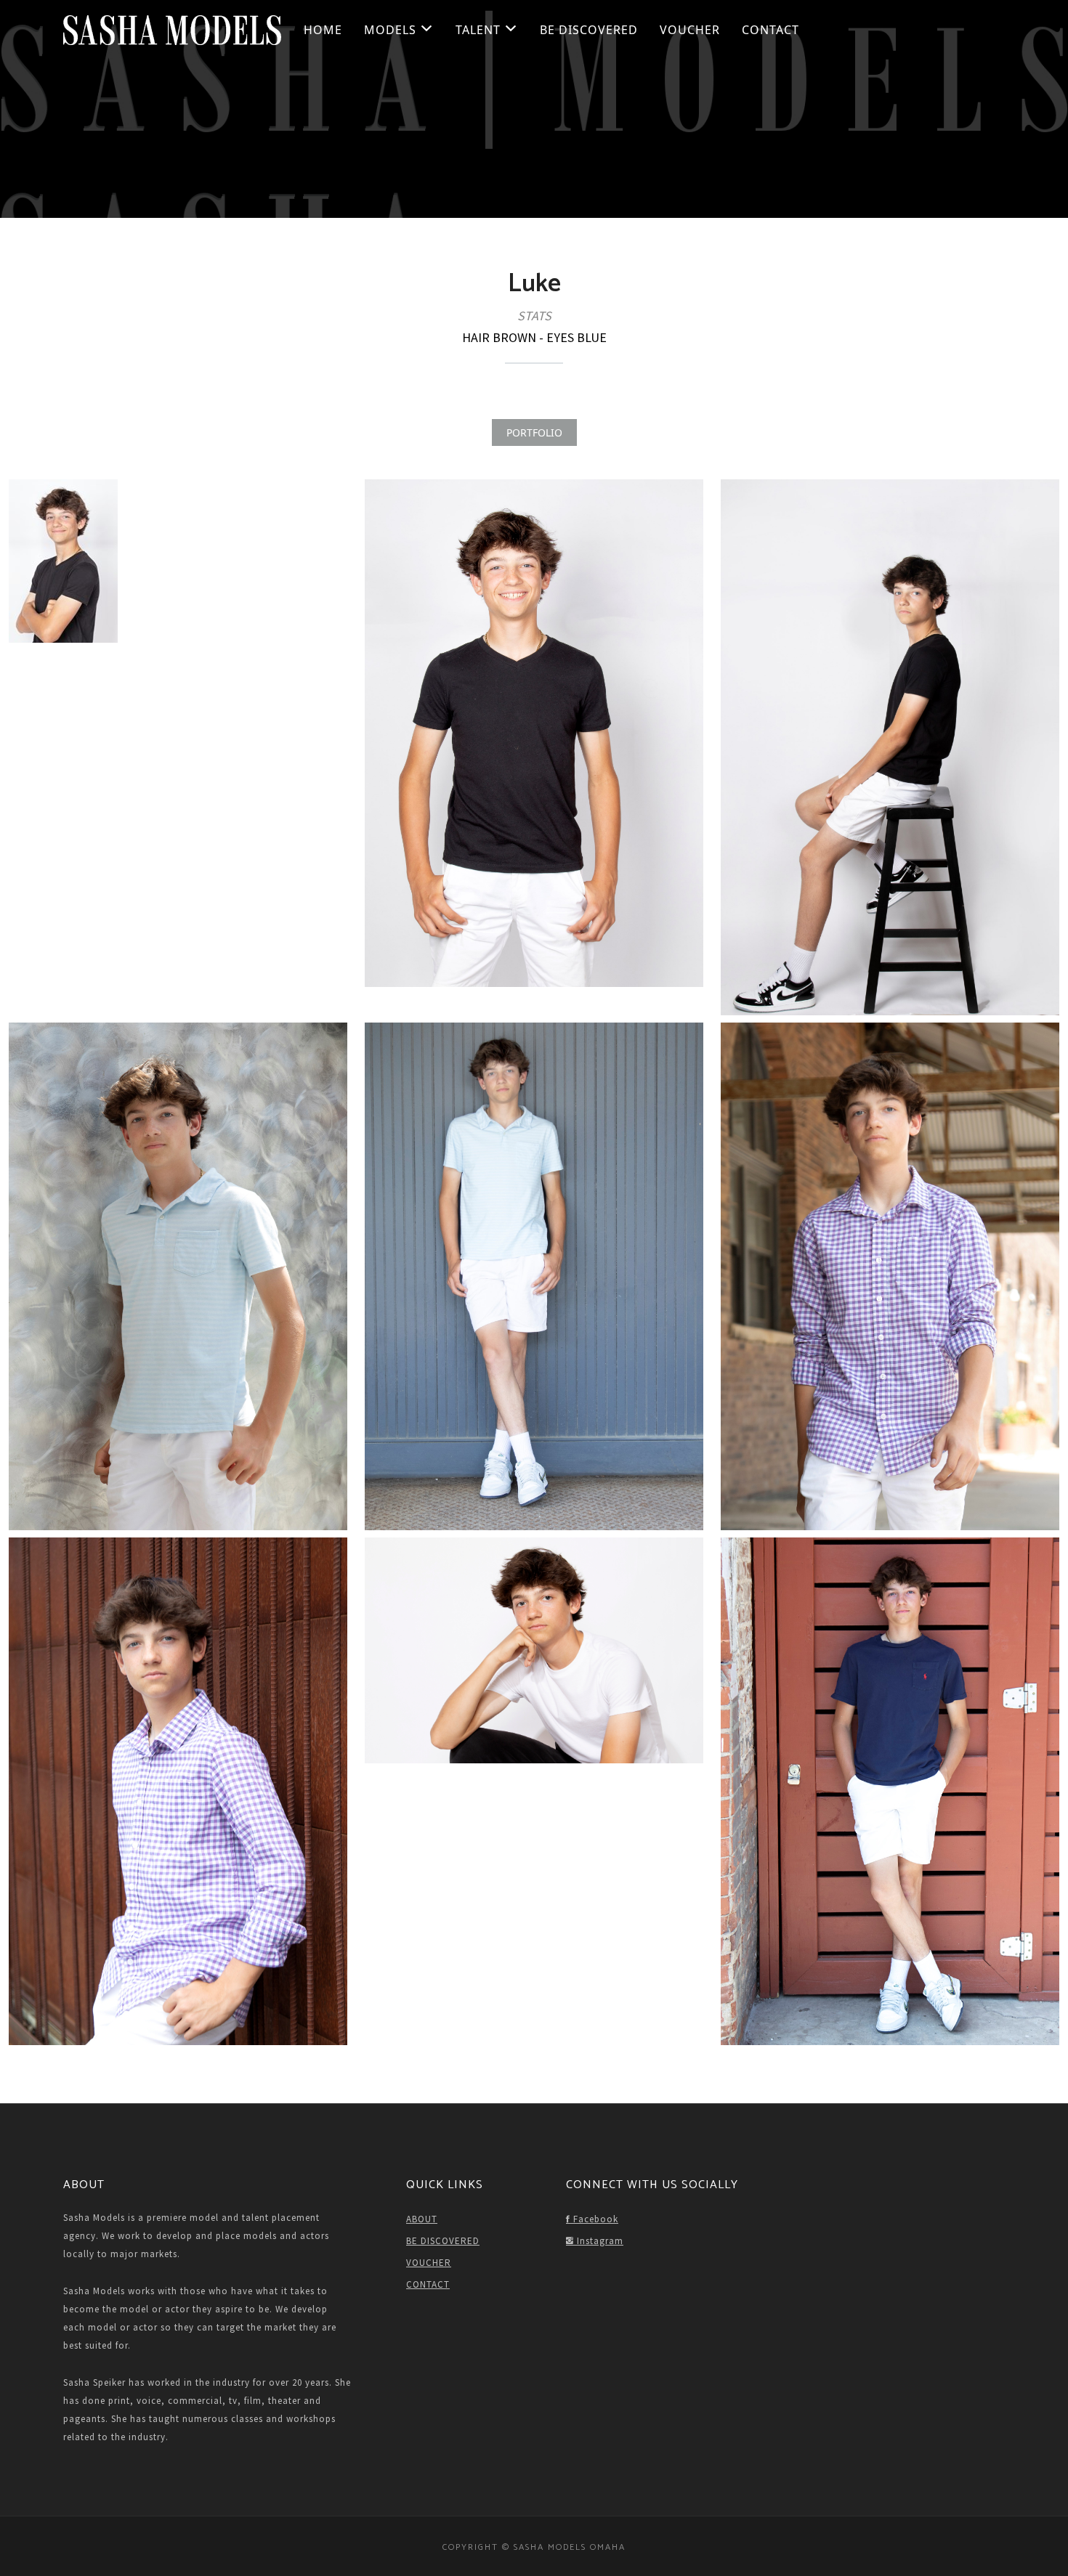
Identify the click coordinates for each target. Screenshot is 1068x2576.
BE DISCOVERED (589, 30)
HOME (323, 30)
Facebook (594, 2219)
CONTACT (770, 30)
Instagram (599, 2241)
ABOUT (422, 2219)
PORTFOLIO (534, 432)
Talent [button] (480, 30)
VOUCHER (690, 30)
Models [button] (392, 30)
